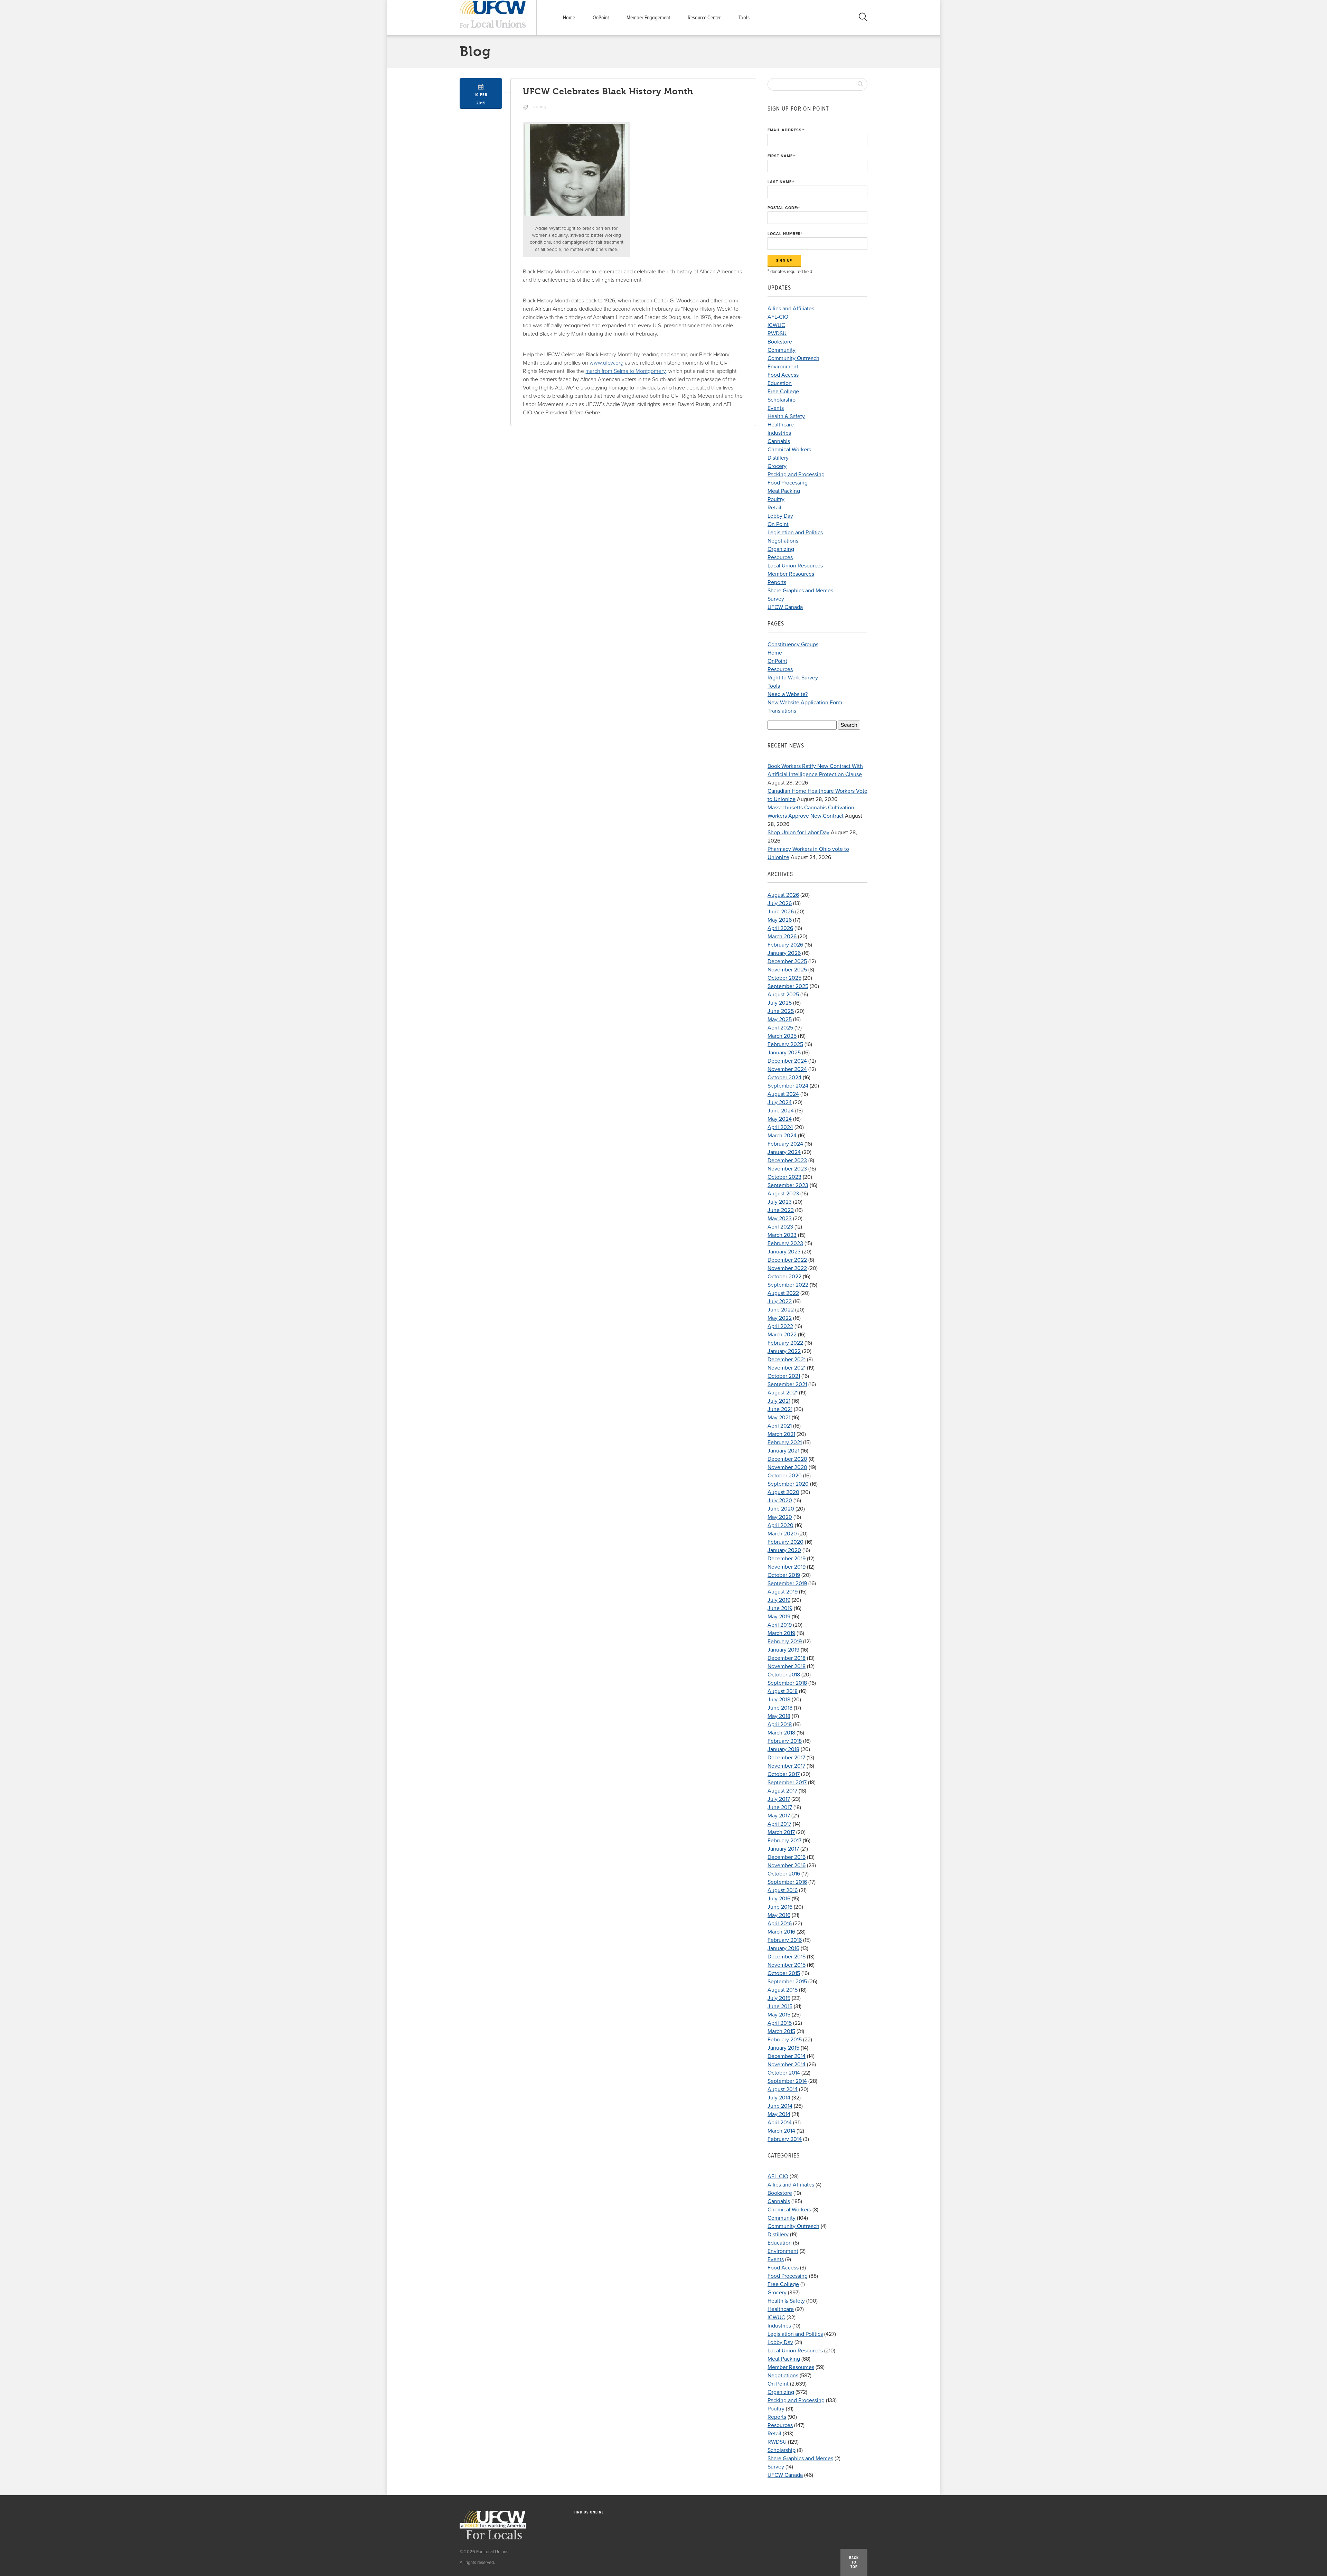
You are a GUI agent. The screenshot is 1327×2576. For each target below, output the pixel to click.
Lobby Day (780, 516)
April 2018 (780, 1724)
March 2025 (782, 1036)
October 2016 (784, 1874)
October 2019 (784, 1575)
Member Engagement (648, 18)
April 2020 (780, 1525)
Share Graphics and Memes (800, 591)
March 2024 (782, 1136)
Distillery (778, 458)
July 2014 (779, 2098)
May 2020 (780, 1517)
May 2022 (780, 1318)
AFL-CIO (778, 317)
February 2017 (784, 1841)
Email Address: (786, 130)
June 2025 (781, 1011)
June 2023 (781, 1210)
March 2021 (781, 1434)
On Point (778, 524)
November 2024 (787, 1069)
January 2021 (783, 1451)
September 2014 (787, 2081)
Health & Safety (786, 416)
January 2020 (784, 1550)
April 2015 (780, 2023)
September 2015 (787, 1982)
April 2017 (779, 1824)
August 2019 (783, 1592)
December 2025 (787, 961)
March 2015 (781, 2031)
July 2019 (779, 1600)
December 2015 (787, 1957)
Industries (779, 433)
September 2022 (788, 1285)
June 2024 (781, 1111)
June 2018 (780, 1708)
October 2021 (784, 1376)
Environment (783, 367)
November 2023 (787, 1169)
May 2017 (779, 1816)
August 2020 (783, 1492)
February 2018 (785, 1741)
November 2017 (786, 1766)
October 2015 (784, 1973)
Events (776, 408)
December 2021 (787, 1360)
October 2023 (784, 1177)
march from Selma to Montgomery (625, 371)
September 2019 (787, 1583)
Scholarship (782, 400)
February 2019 (785, 1642)
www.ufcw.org (606, 363)
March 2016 (781, 1932)
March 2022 (782, 1335)
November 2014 (787, 2065)
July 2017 (779, 1799)
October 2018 (784, 1675)
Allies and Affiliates (791, 309)
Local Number (785, 234)
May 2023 (780, 1219)
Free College (783, 392)
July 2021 (779, 1401)
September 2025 (788, 986)
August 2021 (783, 1393)
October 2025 (784, 978)
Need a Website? (788, 694)
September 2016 (787, 1882)
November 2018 (787, 1666)
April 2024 (780, 1127)
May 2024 (780, 1119)
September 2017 (787, 1783)
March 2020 (782, 1534)
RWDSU (777, 333)
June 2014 (780, 2106)
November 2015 (787, 1965)
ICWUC (776, 325)
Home (569, 18)
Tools (744, 18)
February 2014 (785, 2139)
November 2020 (787, 1467)
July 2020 (780, 1501)
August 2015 (783, 1990)
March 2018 (781, 1733)
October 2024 (784, 1078)
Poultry (776, 499)
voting (540, 107)
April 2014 (780, 2123)
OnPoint (601, 18)
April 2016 (780, 1924)
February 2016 (785, 1940)
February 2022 (785, 1343)
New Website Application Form (805, 703)
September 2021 (787, 1384)
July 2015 (779, 1998)
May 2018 (779, 1716)
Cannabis (779, 441)
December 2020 (787, 1459)
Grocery (777, 466)
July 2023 (780, 1202)
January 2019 (783, 1650)
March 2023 (782, 1235)
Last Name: (781, 182)
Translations (782, 711)
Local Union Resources (795, 566)
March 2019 (781, 1633)
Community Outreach (793, 358)
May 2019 (779, 1617)
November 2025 (787, 970)
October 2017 (784, 1774)
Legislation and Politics (795, 533)
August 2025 (783, 995)
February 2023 (785, 1243)
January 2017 (783, 1849)
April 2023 (780, 1227)
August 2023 (783, 1194)
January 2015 (783, 2048)
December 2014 (787, 2056)
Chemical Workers (789, 450)
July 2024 (780, 1102)
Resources (780, 557)
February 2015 (785, 2040)
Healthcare (781, 425)
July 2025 (780, 1003)
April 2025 (780, 1028)
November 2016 (787, 1865)
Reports (777, 582)
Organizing (781, 549)
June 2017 (780, 1807)
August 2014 (783, 2089)
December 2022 (787, 1260)
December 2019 (787, 1559)
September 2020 (788, 1484)
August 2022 (783, 1293)
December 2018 (787, 1658)
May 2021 (779, 1418)
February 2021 (785, 1442)
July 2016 (779, 1899)
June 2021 (780, 1409)
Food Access (783, 375)
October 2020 (785, 1476)
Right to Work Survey (793, 678)
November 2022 (787, 1268)
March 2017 (781, 1832)
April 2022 (780, 1326)
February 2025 (785, 1044)
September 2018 (787, 1683)
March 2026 (782, 937)
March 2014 (781, 2131)
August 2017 (782, 1791)
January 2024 (784, 1152)
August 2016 (783, 1890)
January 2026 (784, 953)
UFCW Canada (785, 607)
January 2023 (784, 1252)
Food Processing (788, 483)
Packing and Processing (796, 474)
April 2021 (780, 1426)
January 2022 (784, 1351)
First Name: (782, 156)
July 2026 (780, 903)
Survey (776, 599)
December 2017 (786, 1758)
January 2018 (783, 1749)
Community (782, 350)
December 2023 (787, 1160)
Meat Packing (784, 491)
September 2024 (788, 1086)
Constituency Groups (793, 645)
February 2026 (785, 945)
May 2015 (779, 2015)
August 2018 (783, 1691)
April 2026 (780, 928)
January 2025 (784, 1053)
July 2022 (780, 1301)
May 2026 (780, 920)
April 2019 (780, 1625)
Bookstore (780, 342)
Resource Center (704, 18)
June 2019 (780, 1608)
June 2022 (781, 1310)
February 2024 (785, 1144)
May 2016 (779, 1915)
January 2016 (783, 1948)
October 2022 (784, 1277)
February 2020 (785, 1542)
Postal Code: (784, 208)
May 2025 (780, 1019)
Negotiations (783, 541)
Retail (774, 508)
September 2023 (788, 1185)
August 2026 (783, 895)
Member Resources (791, 574)
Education (780, 383)
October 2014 (784, 2073)
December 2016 (787, 1857)
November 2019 (787, 1567)
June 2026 (781, 912)
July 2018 (779, 1700)
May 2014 (779, 2114)
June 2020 (781, 1509)
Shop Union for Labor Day (798, 833)
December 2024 (787, 1061)
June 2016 (780, 1907)
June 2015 (780, 2006)
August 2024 (783, 1094)
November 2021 (787, 1368)
